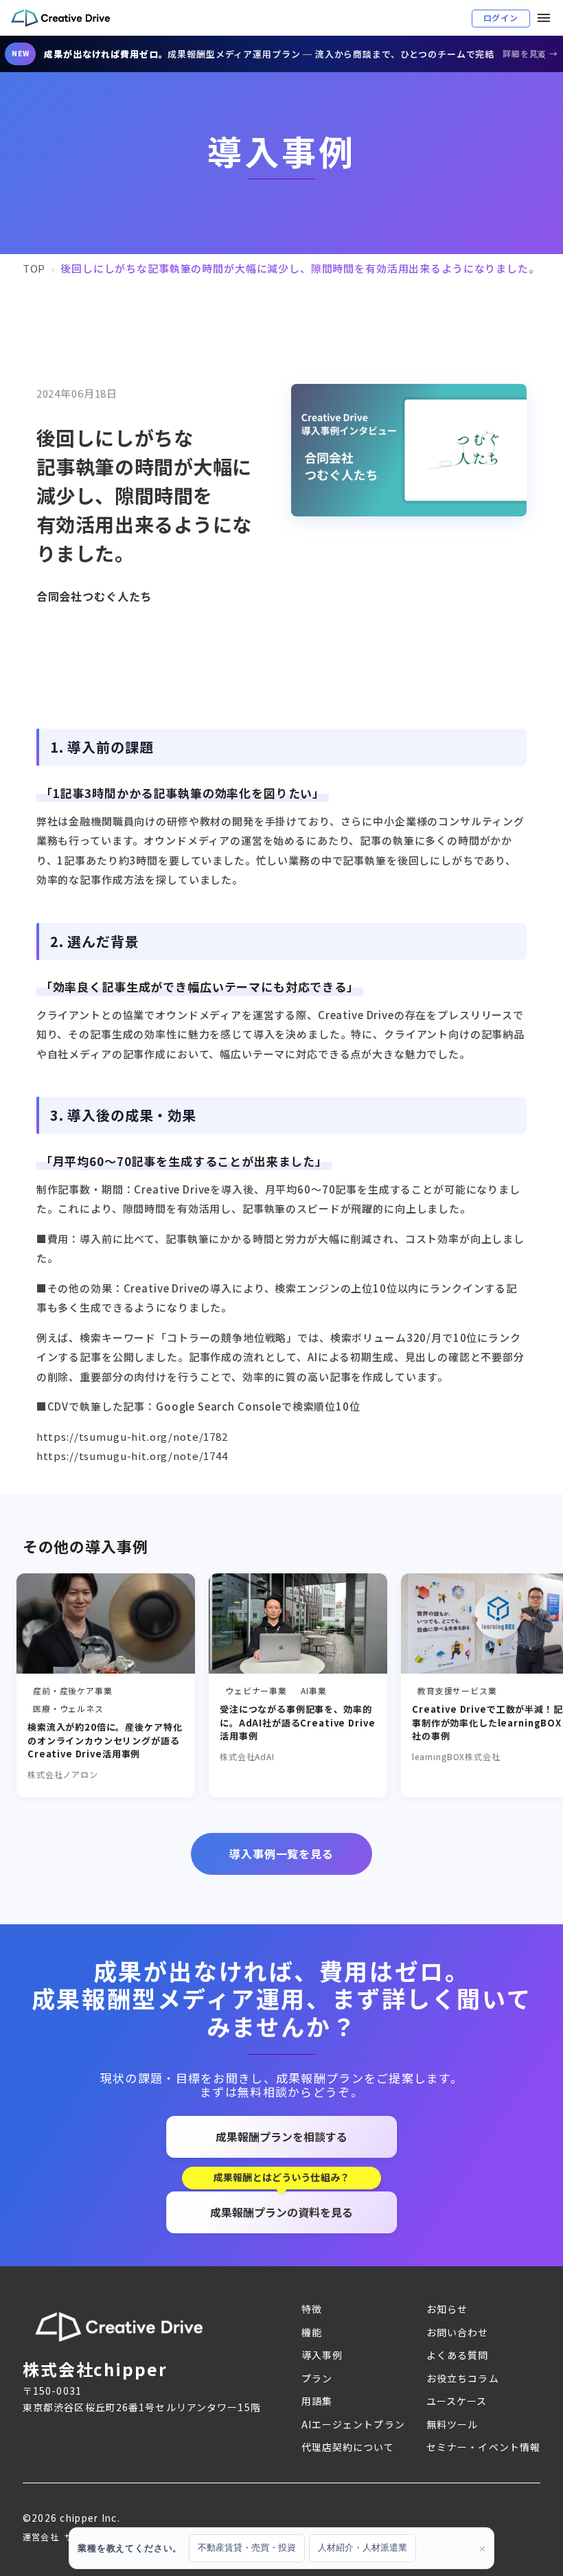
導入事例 (322, 2355)
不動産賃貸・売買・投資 (247, 2547)
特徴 (312, 2309)
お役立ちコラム (463, 2378)
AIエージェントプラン (353, 2424)
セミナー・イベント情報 (483, 2447)
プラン (317, 2378)
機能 (312, 2332)
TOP (34, 268)
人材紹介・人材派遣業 (363, 2547)
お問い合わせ (458, 2332)
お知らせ (447, 2309)
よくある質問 (458, 2355)
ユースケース (457, 2401)
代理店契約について (348, 2447)
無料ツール (452, 2424)
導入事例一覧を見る (281, 1854)
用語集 (317, 2401)
